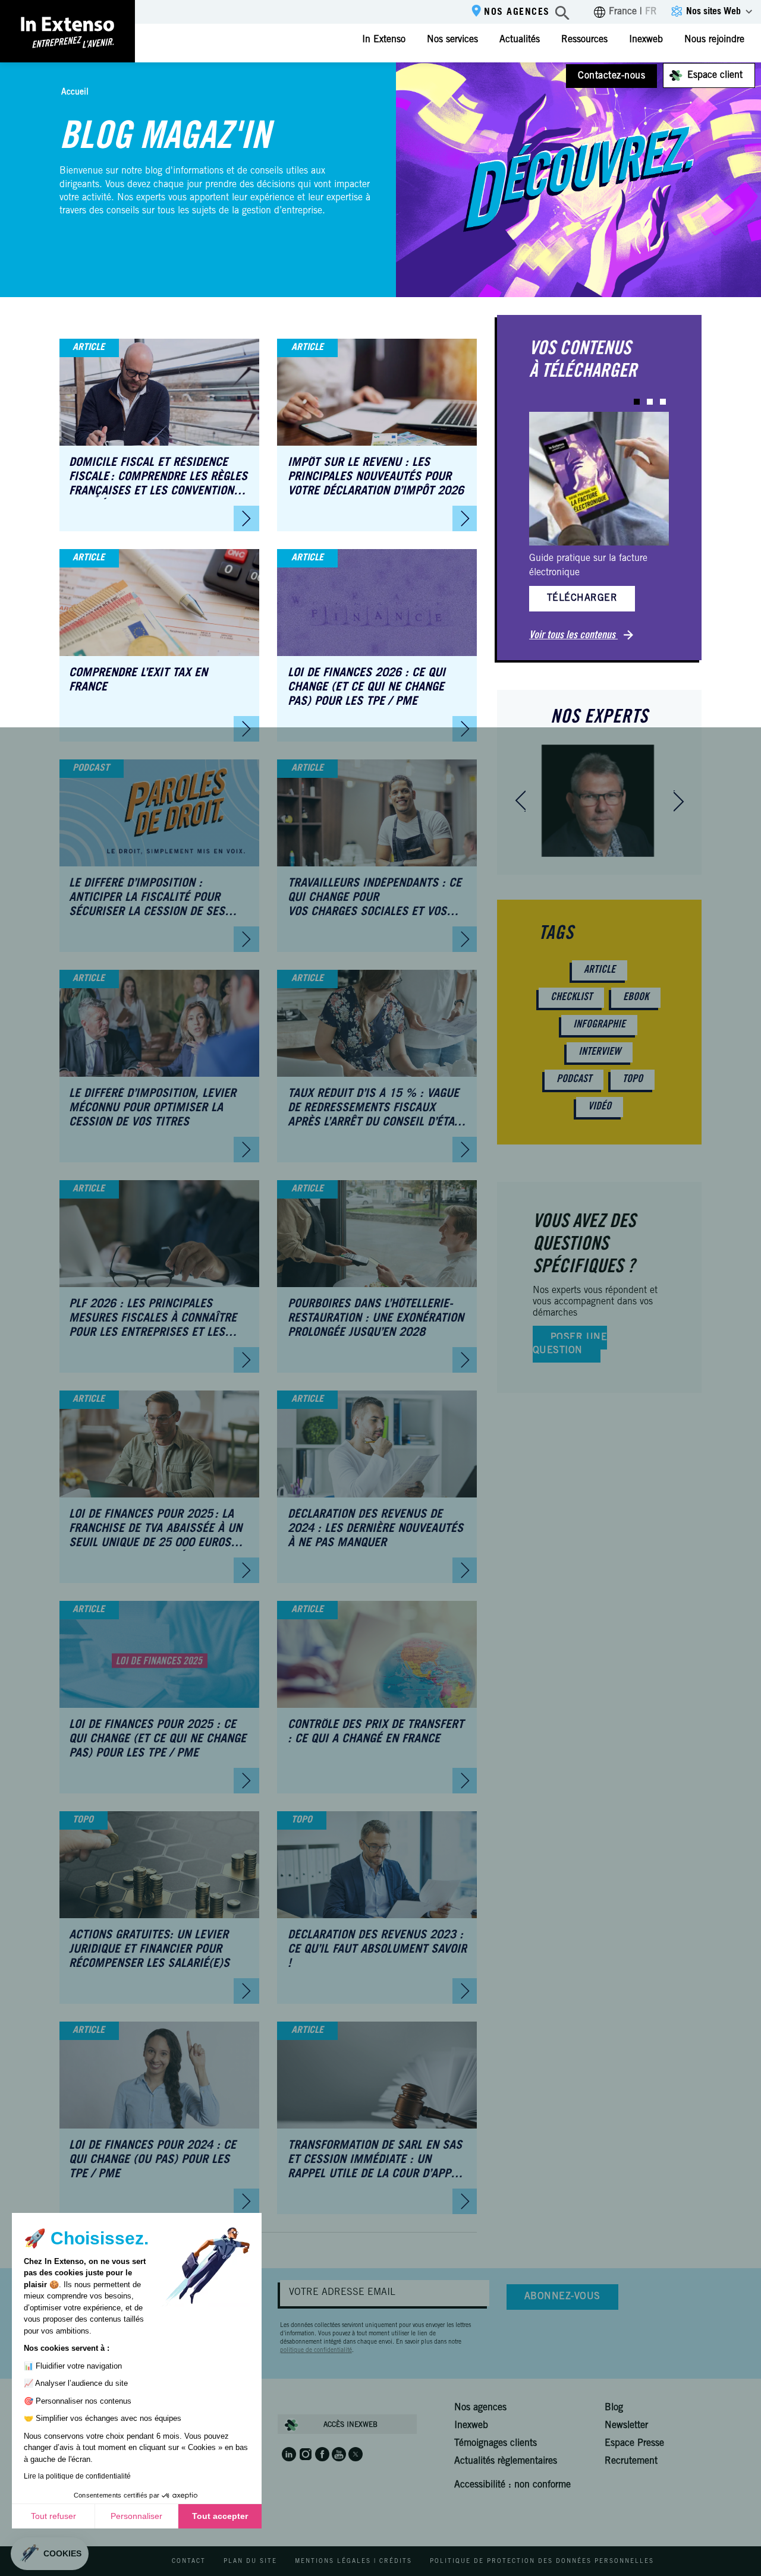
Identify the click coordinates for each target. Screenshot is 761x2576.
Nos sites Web (713, 12)
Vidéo (600, 1107)
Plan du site (250, 2562)
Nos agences (517, 12)
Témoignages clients (496, 2443)
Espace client (715, 75)
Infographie (599, 1025)
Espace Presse (634, 2443)
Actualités (520, 40)
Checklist (571, 998)
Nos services (452, 40)
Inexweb (646, 40)
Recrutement (631, 2461)
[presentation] (520, 801)
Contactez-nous (611, 76)
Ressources (584, 40)
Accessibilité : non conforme (512, 2485)
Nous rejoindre (714, 40)
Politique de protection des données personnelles (542, 2562)
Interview (600, 1052)
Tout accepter (220, 2516)
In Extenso (384, 40)
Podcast (574, 1080)
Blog (614, 2408)
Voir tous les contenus (573, 636)
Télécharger (582, 598)
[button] (637, 402)
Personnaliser (136, 2516)
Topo (633, 1080)
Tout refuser (54, 2516)
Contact (189, 2562)
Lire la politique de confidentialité (77, 2476)
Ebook (636, 998)
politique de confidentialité (316, 2351)
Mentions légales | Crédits (353, 2562)
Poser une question (570, 1344)
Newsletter (626, 2426)
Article (600, 970)
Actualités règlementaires (506, 2461)
